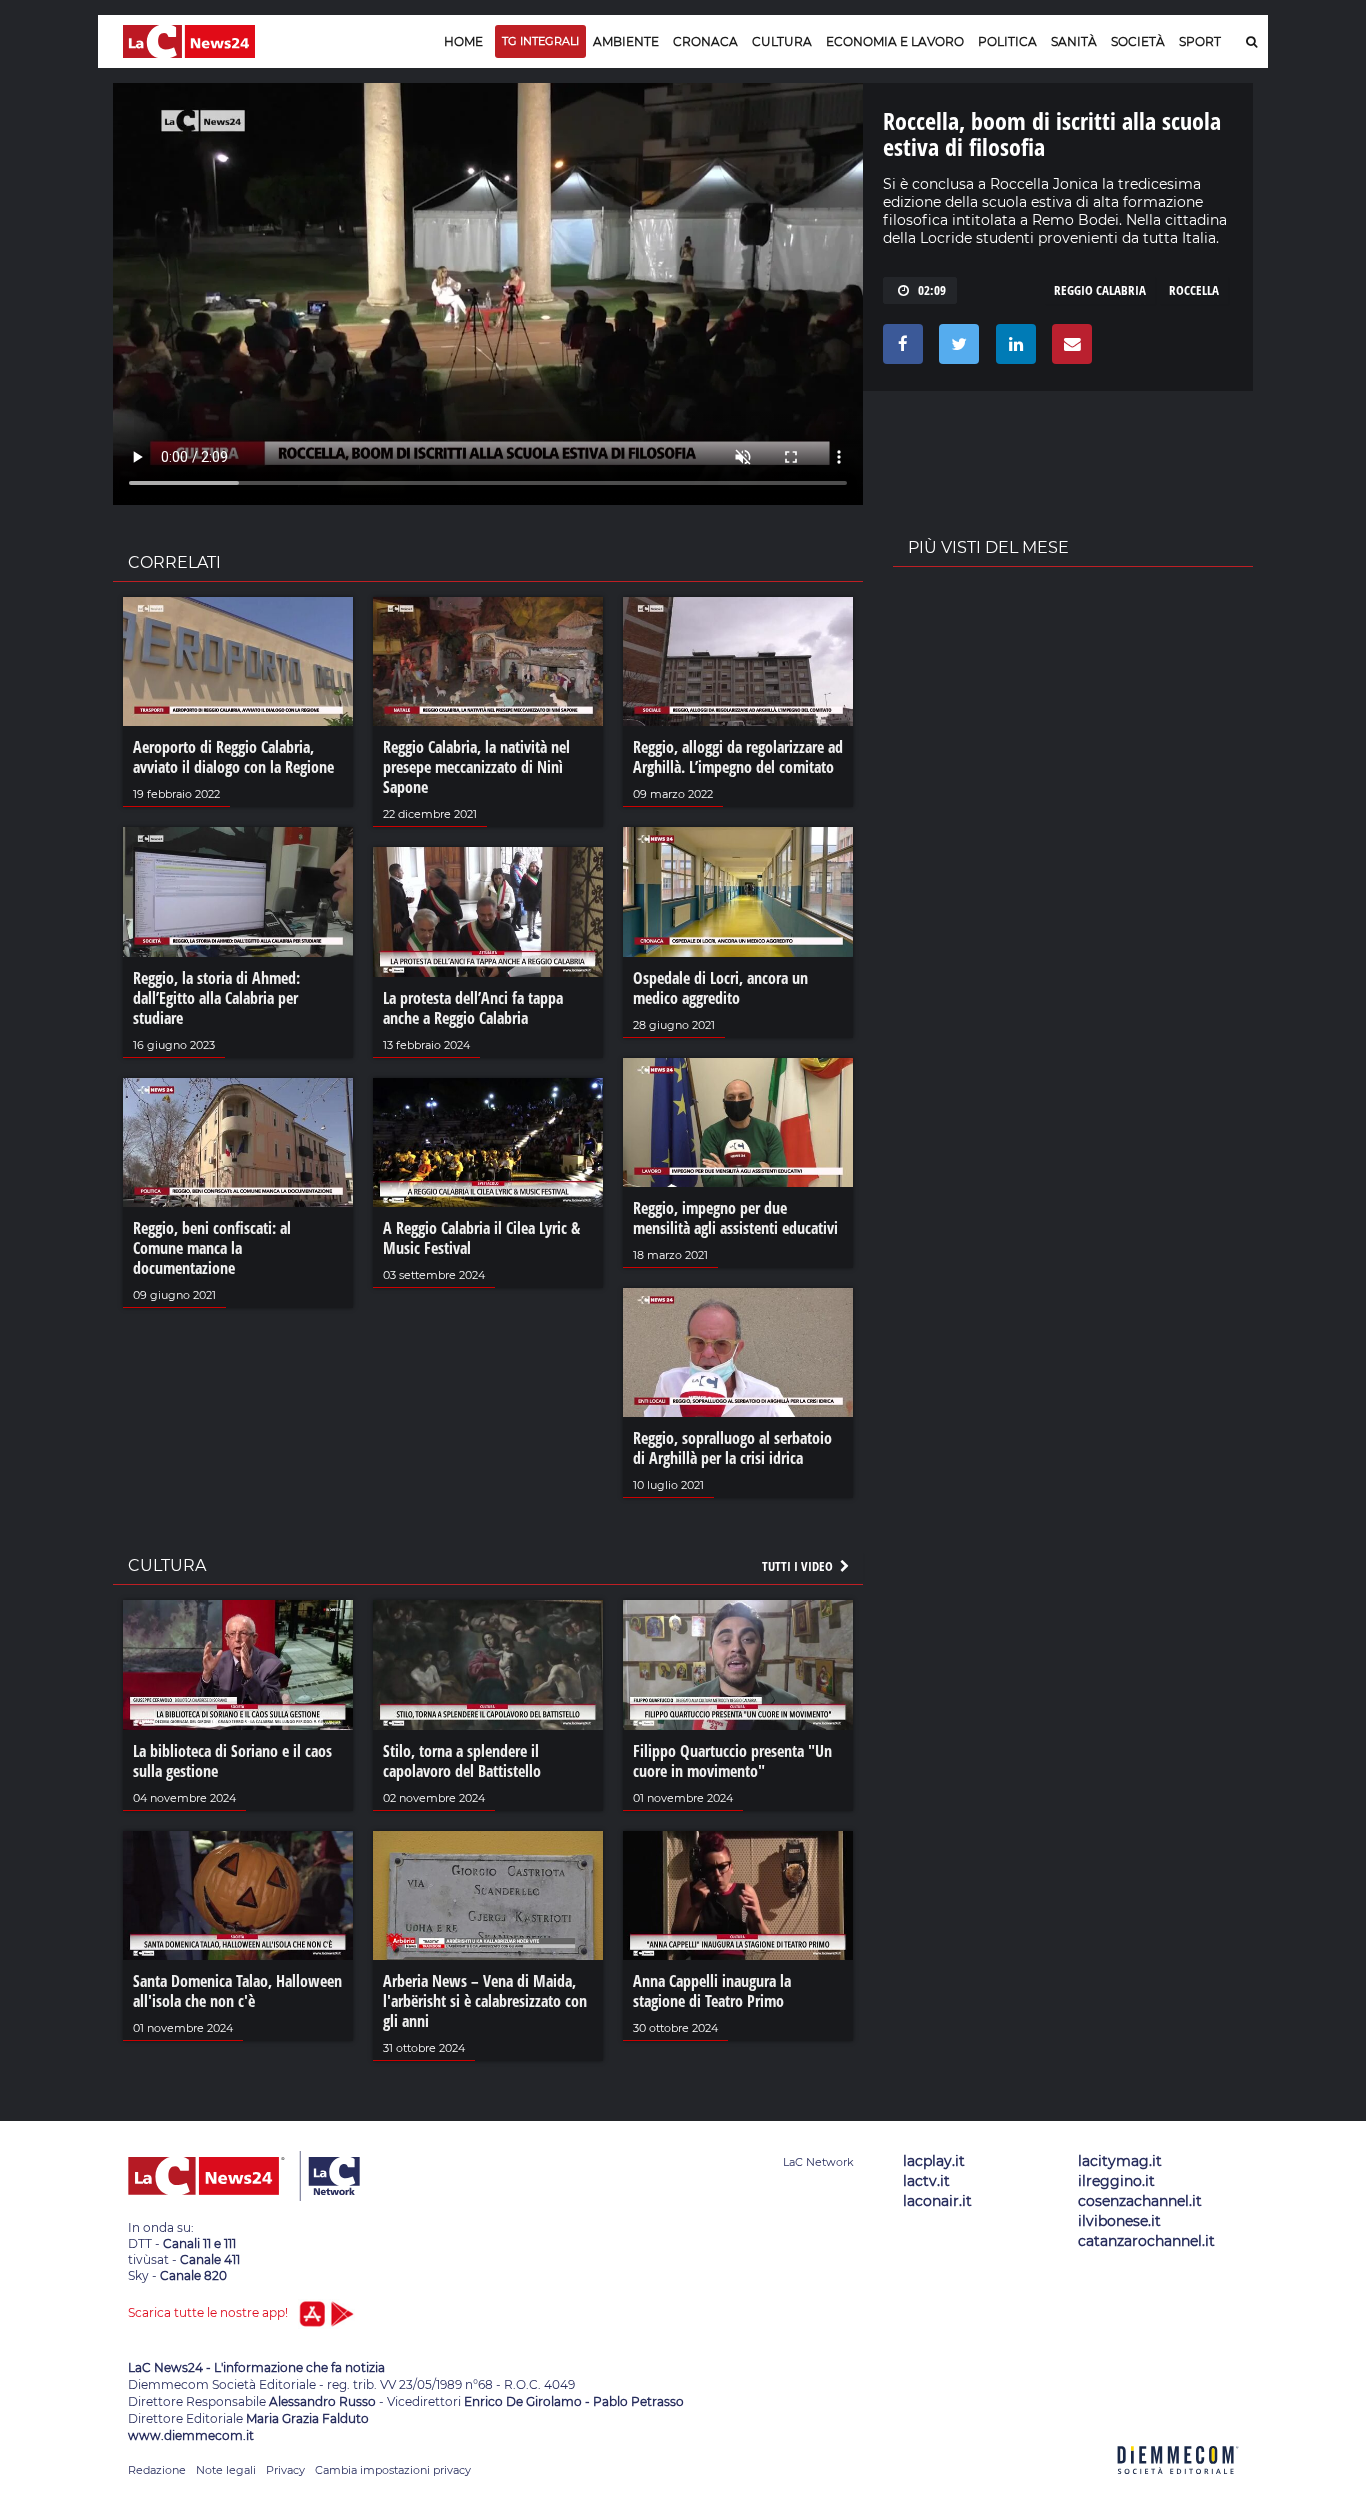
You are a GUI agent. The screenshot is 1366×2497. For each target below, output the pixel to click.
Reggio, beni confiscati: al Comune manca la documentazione (212, 1248)
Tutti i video (799, 1566)
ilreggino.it (1116, 2181)
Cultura (782, 41)
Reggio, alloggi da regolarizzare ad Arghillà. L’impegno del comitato (738, 757)
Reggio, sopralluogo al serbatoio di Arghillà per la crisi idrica (732, 1448)
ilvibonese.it (1119, 2221)
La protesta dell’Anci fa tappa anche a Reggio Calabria (473, 1008)
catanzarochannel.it (1146, 2241)
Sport (1200, 41)
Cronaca (705, 41)
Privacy (285, 2470)
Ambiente (626, 41)
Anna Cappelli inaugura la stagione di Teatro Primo (712, 1991)
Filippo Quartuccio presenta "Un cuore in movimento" (732, 1761)
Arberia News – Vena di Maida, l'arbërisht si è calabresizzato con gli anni (485, 2001)
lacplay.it (934, 2161)
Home (463, 41)
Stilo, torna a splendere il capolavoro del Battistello (462, 1761)
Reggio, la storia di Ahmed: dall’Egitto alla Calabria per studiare (216, 998)
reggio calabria (1100, 290)
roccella (1194, 290)
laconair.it (937, 2201)
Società (1138, 41)
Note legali (226, 2470)
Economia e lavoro (895, 41)
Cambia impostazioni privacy (393, 2470)
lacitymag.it (1120, 2161)
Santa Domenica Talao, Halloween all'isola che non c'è (237, 1991)
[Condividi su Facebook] (899, 349)
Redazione (157, 2470)
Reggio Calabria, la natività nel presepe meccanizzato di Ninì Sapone (476, 767)
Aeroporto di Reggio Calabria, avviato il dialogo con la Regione (233, 757)
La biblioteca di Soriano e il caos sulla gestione (232, 1761)
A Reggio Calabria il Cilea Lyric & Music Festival (481, 1238)
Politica (1007, 41)
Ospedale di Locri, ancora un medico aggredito (720, 988)
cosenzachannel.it (1140, 2201)
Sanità (1074, 41)
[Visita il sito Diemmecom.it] (1178, 2485)
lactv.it (926, 2181)
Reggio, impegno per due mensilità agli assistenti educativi (735, 1218)
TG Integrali (540, 41)
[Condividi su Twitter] (955, 349)
